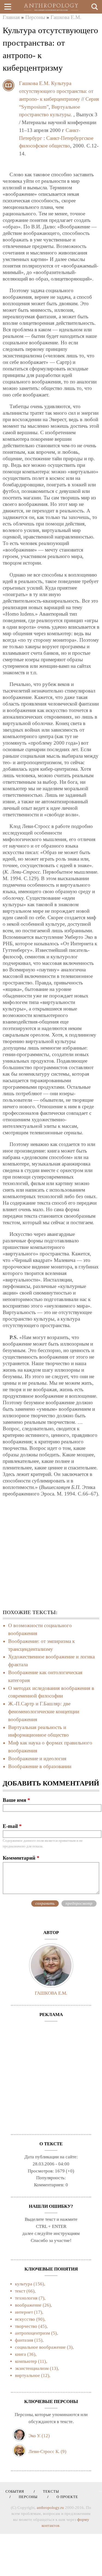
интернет (24, 2312)
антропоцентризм (33, 2333)
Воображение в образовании (40, 1766)
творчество (26, 2326)
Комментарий (21, 1858)
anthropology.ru (50, 2508)
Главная (11, 17)
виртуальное (27, 2375)
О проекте (65, 2497)
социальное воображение (40, 2347)
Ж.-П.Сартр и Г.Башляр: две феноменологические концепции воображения (44, 1711)
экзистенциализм (32, 2368)
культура (24, 2284)
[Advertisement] (51, 1553)
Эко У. (35, 2436)
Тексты (49, 2491)
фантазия (24, 2340)
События (15, 2491)
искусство (25, 2319)
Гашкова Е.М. (66, 17)
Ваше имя (16, 1800)
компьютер (26, 2361)
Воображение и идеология (37, 1758)
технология (26, 2298)
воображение (28, 2305)
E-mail (12, 1826)
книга (21, 2354)
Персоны (35, 17)
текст (20, 2291)
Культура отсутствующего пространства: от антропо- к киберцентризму (56, 91)
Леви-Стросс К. (44, 2451)
